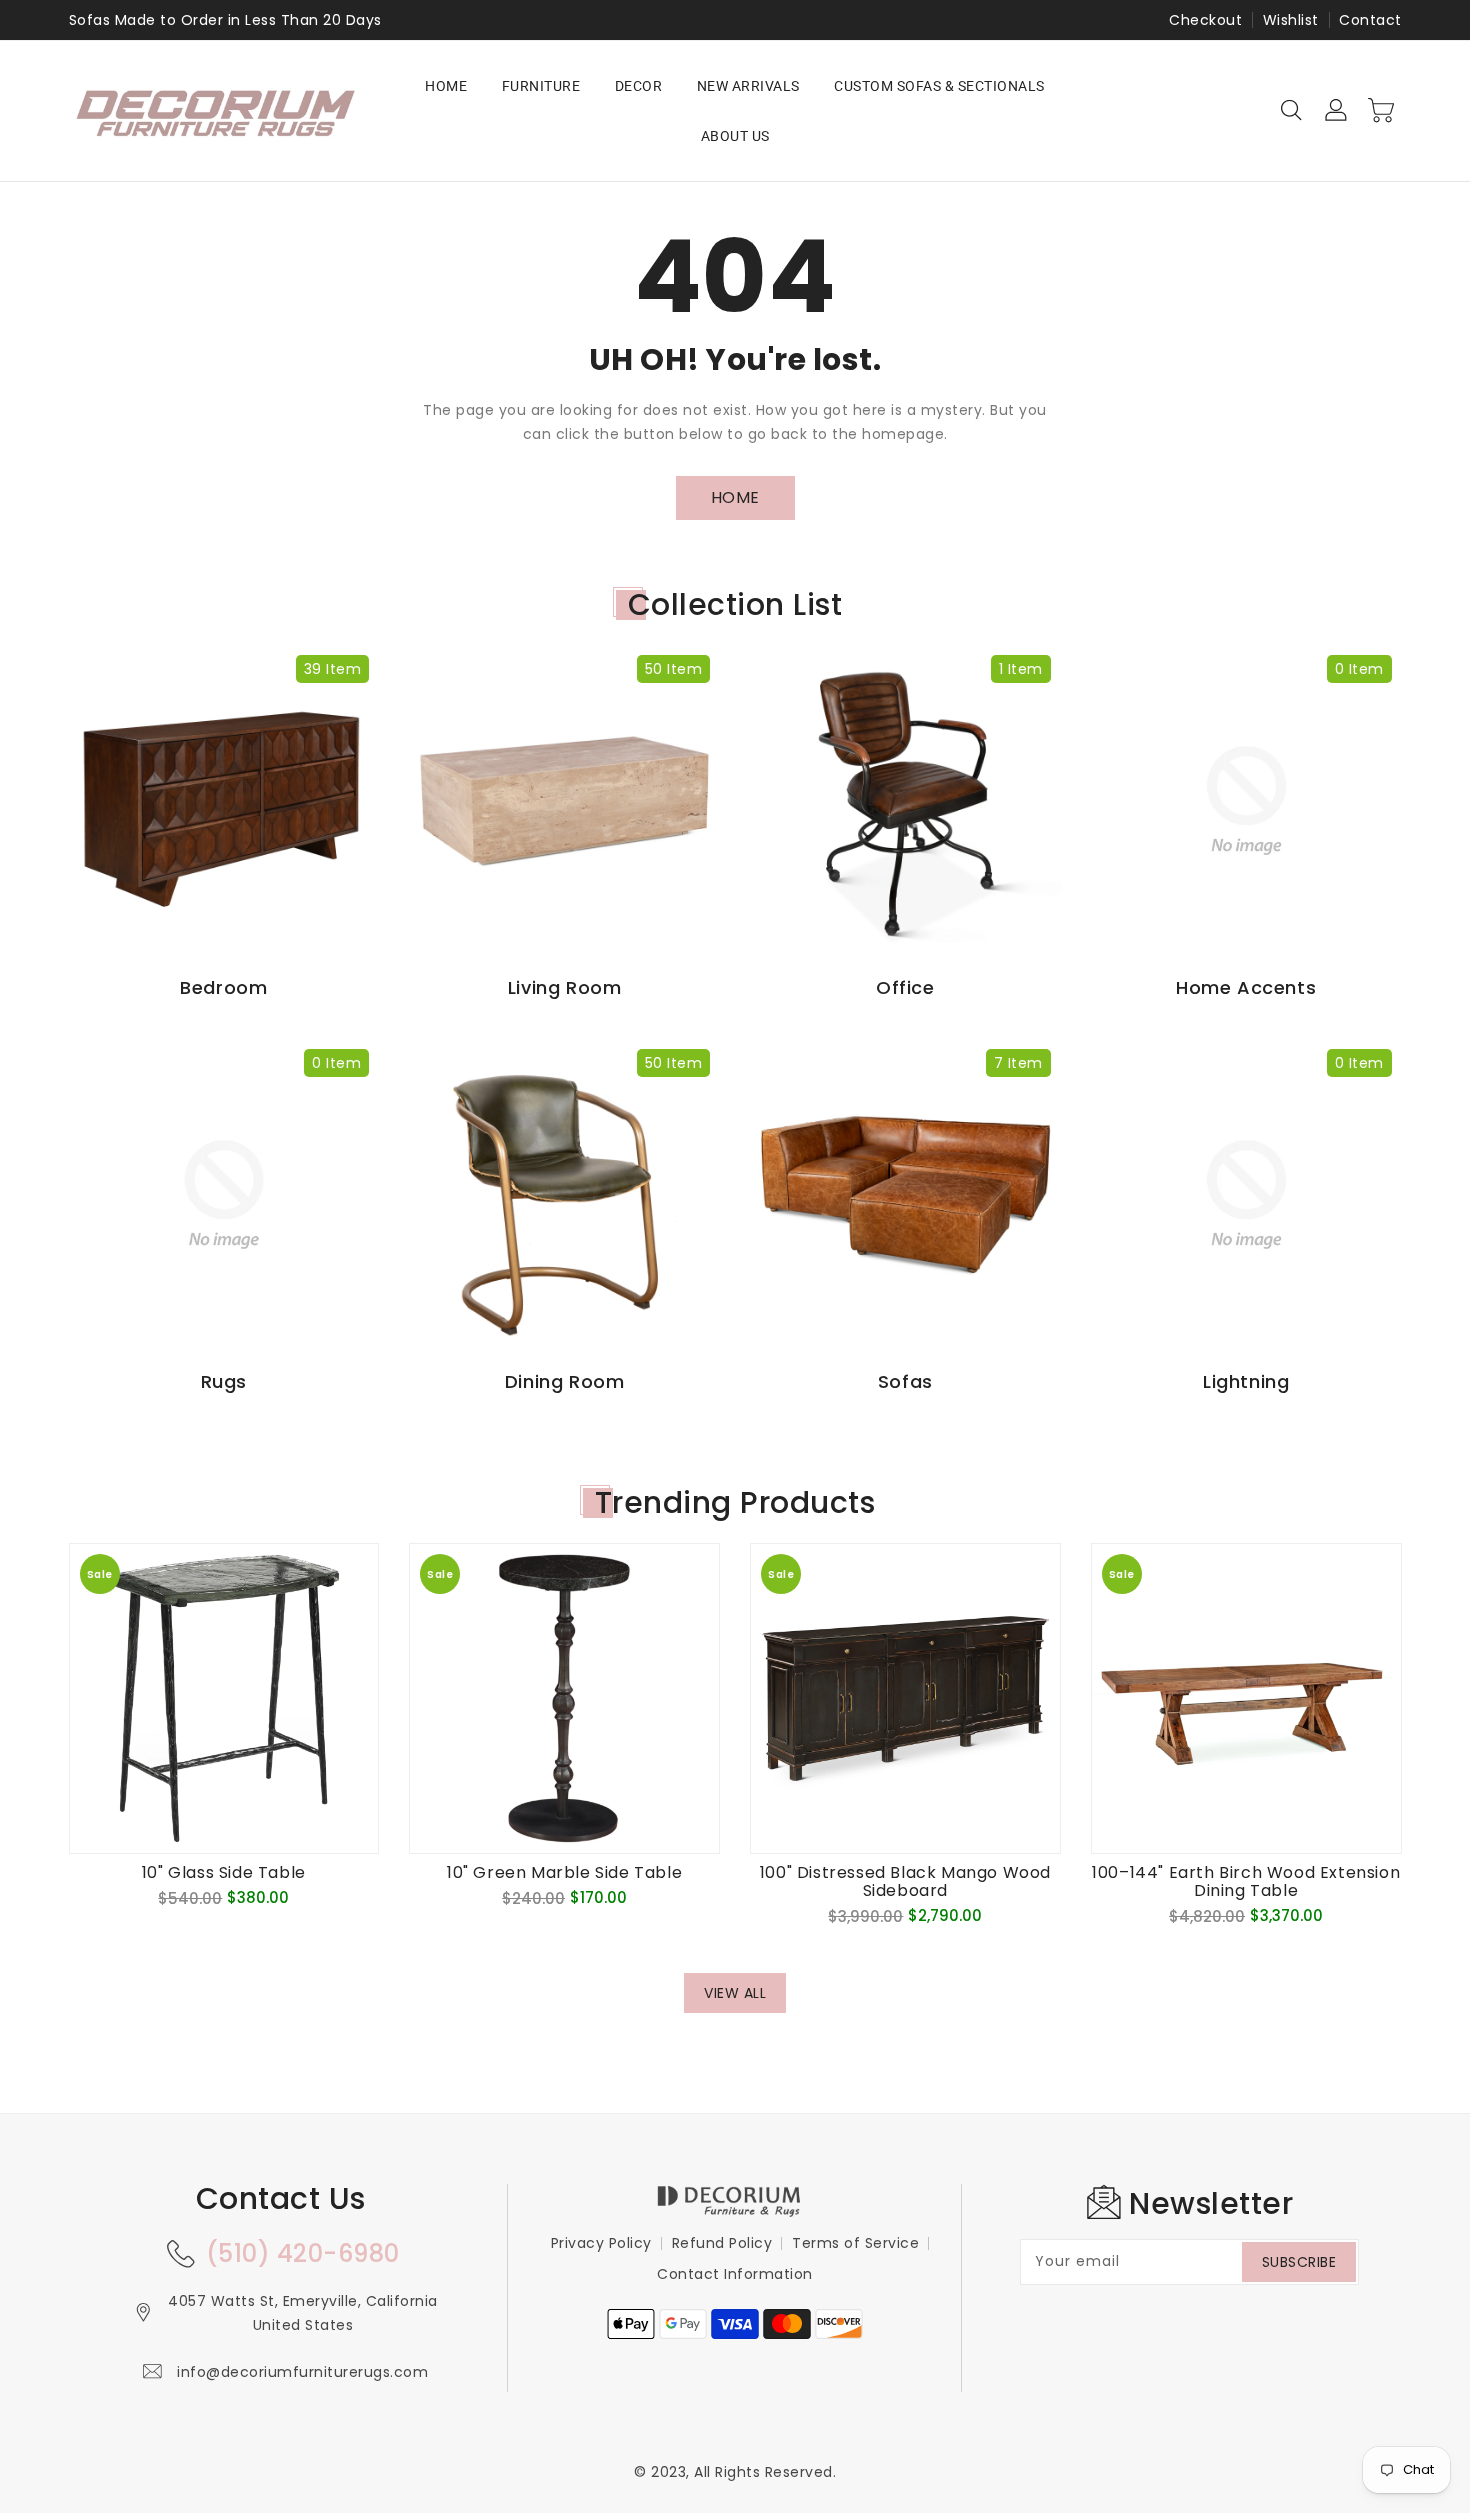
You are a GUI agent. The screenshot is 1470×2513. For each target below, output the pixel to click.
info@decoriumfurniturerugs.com (302, 2372)
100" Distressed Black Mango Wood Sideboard (905, 1882)
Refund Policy (722, 2243)
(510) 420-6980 (303, 2253)
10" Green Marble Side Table (564, 1873)
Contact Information (735, 2274)
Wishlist (1291, 20)
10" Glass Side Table (224, 1873)
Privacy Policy (601, 2243)
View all (735, 1993)
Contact (1370, 20)
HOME (735, 497)
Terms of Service (855, 2243)
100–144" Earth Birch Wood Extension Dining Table (1246, 1882)
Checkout (1205, 20)
